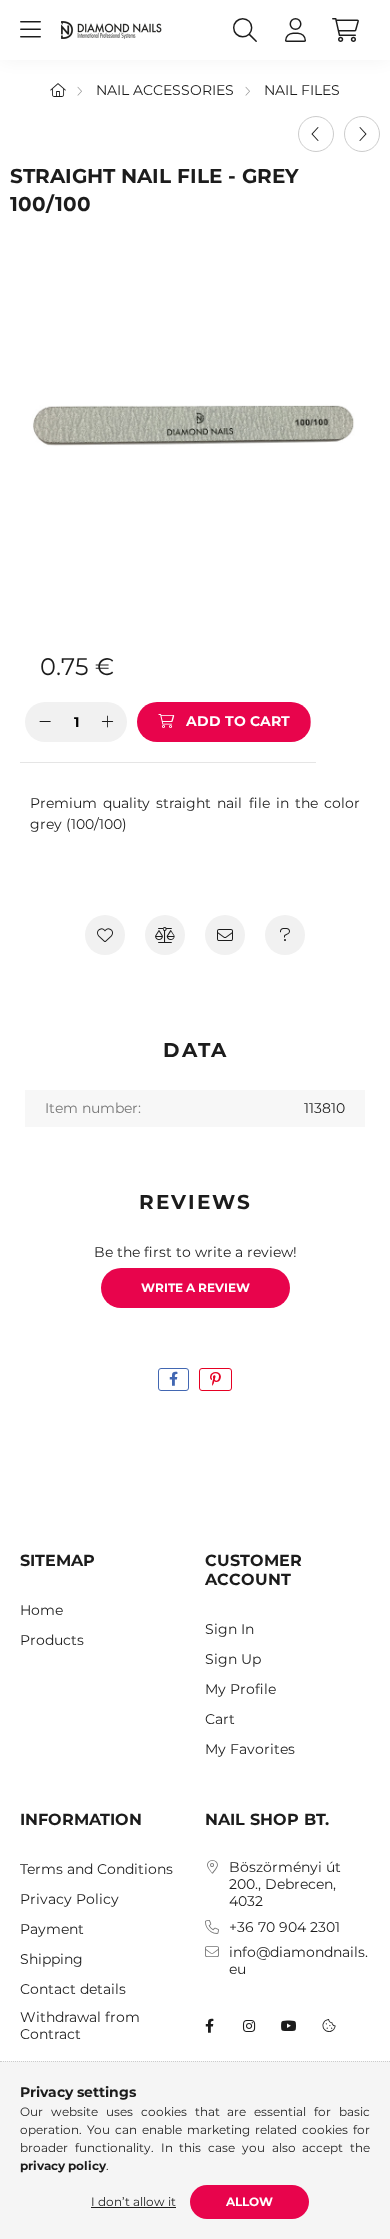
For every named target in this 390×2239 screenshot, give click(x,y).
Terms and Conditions (96, 1869)
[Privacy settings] (329, 2026)
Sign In (229, 1629)
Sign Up (233, 1659)
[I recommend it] (225, 935)
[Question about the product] (285, 935)
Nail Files (302, 90)
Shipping (51, 1959)
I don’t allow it (133, 2201)
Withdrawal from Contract (80, 2026)
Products (52, 1640)
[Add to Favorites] (105, 935)
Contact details (73, 1989)
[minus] (45, 722)
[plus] (107, 722)
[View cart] (345, 30)
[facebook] (173, 1379)
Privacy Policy (69, 1899)
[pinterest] (215, 1379)
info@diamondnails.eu (298, 1961)
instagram (249, 2026)
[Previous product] (316, 134)
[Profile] (295, 30)
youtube (289, 2026)
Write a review (195, 1287)
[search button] (245, 30)
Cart (220, 1719)
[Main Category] (58, 90)
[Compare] (165, 935)
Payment (52, 1929)
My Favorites (250, 1749)
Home (41, 1610)
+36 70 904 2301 (284, 1927)
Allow (249, 2201)
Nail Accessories (165, 90)
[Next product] (362, 134)
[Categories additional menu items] (30, 30)
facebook (209, 2026)
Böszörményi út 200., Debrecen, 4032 (285, 1884)
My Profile (240, 1689)
